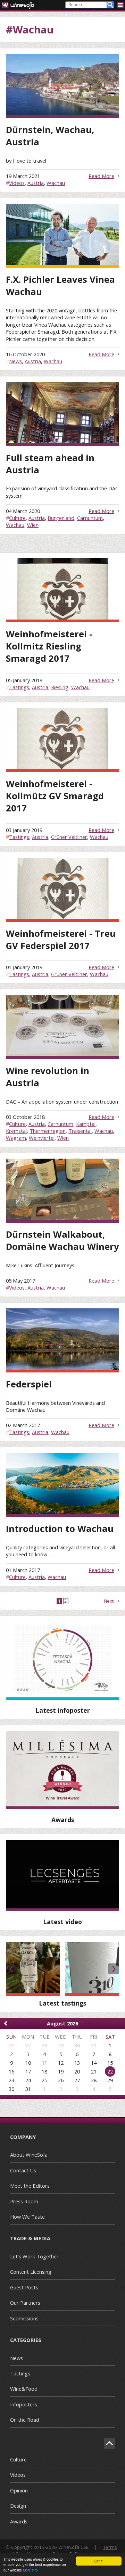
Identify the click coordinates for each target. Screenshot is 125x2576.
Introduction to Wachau (60, 1529)
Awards (19, 2521)
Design (18, 2506)
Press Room (24, 2201)
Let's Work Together (34, 2256)
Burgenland (61, 518)
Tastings (19, 687)
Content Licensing (31, 2272)
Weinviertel (42, 1138)
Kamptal (86, 1124)
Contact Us (23, 2170)
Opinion (19, 2490)
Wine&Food (24, 2389)
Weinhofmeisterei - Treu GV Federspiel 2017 (61, 940)
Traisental (80, 1131)
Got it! (99, 2561)
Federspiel (29, 1384)
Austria (36, 183)
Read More (101, 176)
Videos (17, 183)
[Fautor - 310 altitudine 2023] (92, 1969)
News (15, 361)
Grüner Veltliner (69, 837)
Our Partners (25, 2303)
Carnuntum (90, 518)
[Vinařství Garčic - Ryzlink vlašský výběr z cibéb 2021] (33, 1969)
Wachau (56, 183)
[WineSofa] (20, 5)
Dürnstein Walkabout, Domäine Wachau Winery (62, 1240)
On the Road (25, 2420)
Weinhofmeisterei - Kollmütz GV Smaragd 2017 (55, 796)
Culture (17, 518)
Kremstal (16, 1131)
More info (30, 2570)
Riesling (60, 687)
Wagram (16, 1138)
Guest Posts (24, 2287)
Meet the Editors (30, 2186)
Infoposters (24, 2404)
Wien (33, 525)
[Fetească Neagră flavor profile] (62, 1661)
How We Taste (27, 2217)
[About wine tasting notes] (62, 1875)
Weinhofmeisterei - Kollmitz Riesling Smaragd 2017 (49, 646)
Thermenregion (48, 1131)
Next (109, 1601)
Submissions (24, 2318)
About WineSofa (29, 2155)
